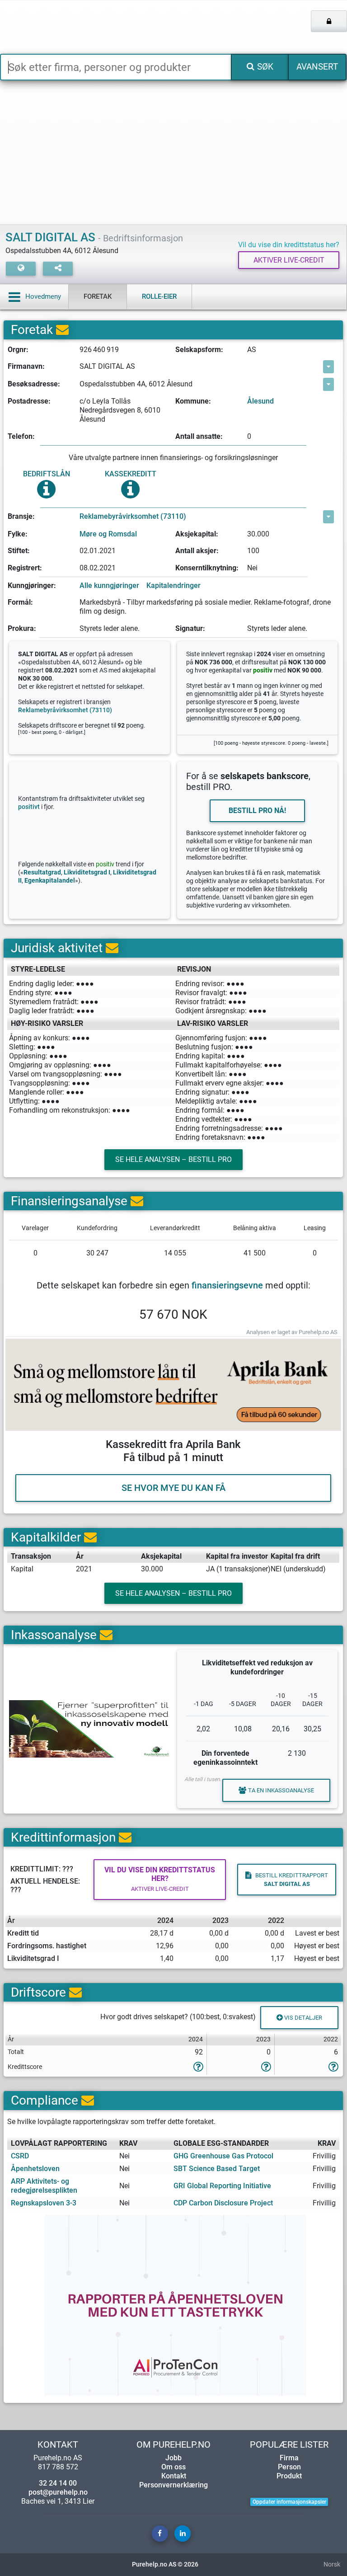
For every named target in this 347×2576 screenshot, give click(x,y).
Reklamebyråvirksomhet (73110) (133, 516)
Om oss (173, 2467)
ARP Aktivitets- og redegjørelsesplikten (44, 2186)
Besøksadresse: (34, 384)
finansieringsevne (227, 1285)
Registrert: (25, 568)
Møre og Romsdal (108, 534)
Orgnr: (18, 350)
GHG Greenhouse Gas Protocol (223, 2156)
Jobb (173, 2458)
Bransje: (21, 516)
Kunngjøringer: (32, 585)
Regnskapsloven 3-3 (44, 2203)
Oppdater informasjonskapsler (289, 2502)
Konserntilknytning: (207, 568)
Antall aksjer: (197, 551)
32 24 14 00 (58, 2483)
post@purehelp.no (58, 2492)
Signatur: (190, 628)
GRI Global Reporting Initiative (222, 2186)
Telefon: (21, 436)
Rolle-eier (159, 296)
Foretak (98, 296)
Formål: (20, 602)
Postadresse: (29, 401)
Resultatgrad (42, 872)
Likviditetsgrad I (87, 872)
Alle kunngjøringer (109, 585)
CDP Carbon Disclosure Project (223, 2203)
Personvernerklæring (173, 2485)
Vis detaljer (302, 2018)
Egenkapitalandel (50, 881)
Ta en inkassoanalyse (281, 1790)
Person (289, 2467)
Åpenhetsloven (35, 2169)
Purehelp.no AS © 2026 (165, 2564)
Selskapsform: (199, 350)
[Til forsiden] (72, 27)
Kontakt (174, 2476)
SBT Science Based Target (217, 2169)
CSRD (20, 2156)
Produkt (289, 2476)
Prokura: (22, 628)
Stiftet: (19, 551)
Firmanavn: (26, 366)
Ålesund (260, 401)
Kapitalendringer (173, 585)
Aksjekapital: (197, 534)
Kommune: (193, 401)
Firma (289, 2458)
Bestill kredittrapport (292, 1880)
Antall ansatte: (199, 436)
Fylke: (18, 534)
